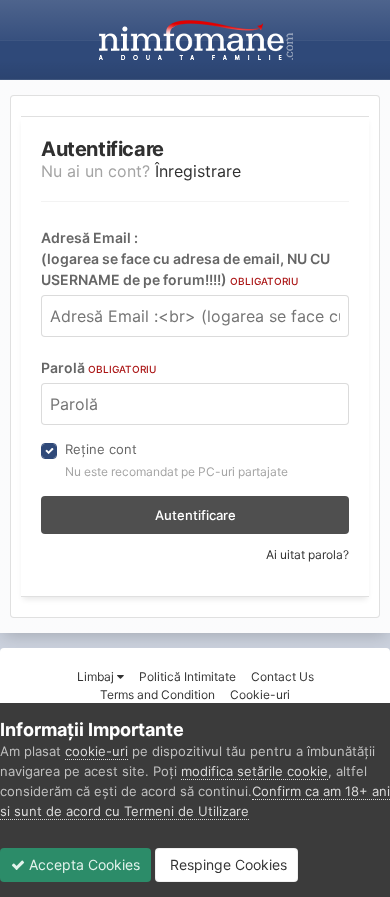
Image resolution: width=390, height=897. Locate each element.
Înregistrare (198, 171)
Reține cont (101, 449)
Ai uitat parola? (307, 554)
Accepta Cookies (82, 864)
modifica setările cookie (254, 771)
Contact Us (282, 676)
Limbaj (97, 676)
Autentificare (195, 515)
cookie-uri (96, 751)
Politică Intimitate (187, 676)
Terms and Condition (157, 694)
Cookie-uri (260, 694)
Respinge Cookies (226, 864)
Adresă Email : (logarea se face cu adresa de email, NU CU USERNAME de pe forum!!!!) (185, 258)
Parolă (98, 367)
